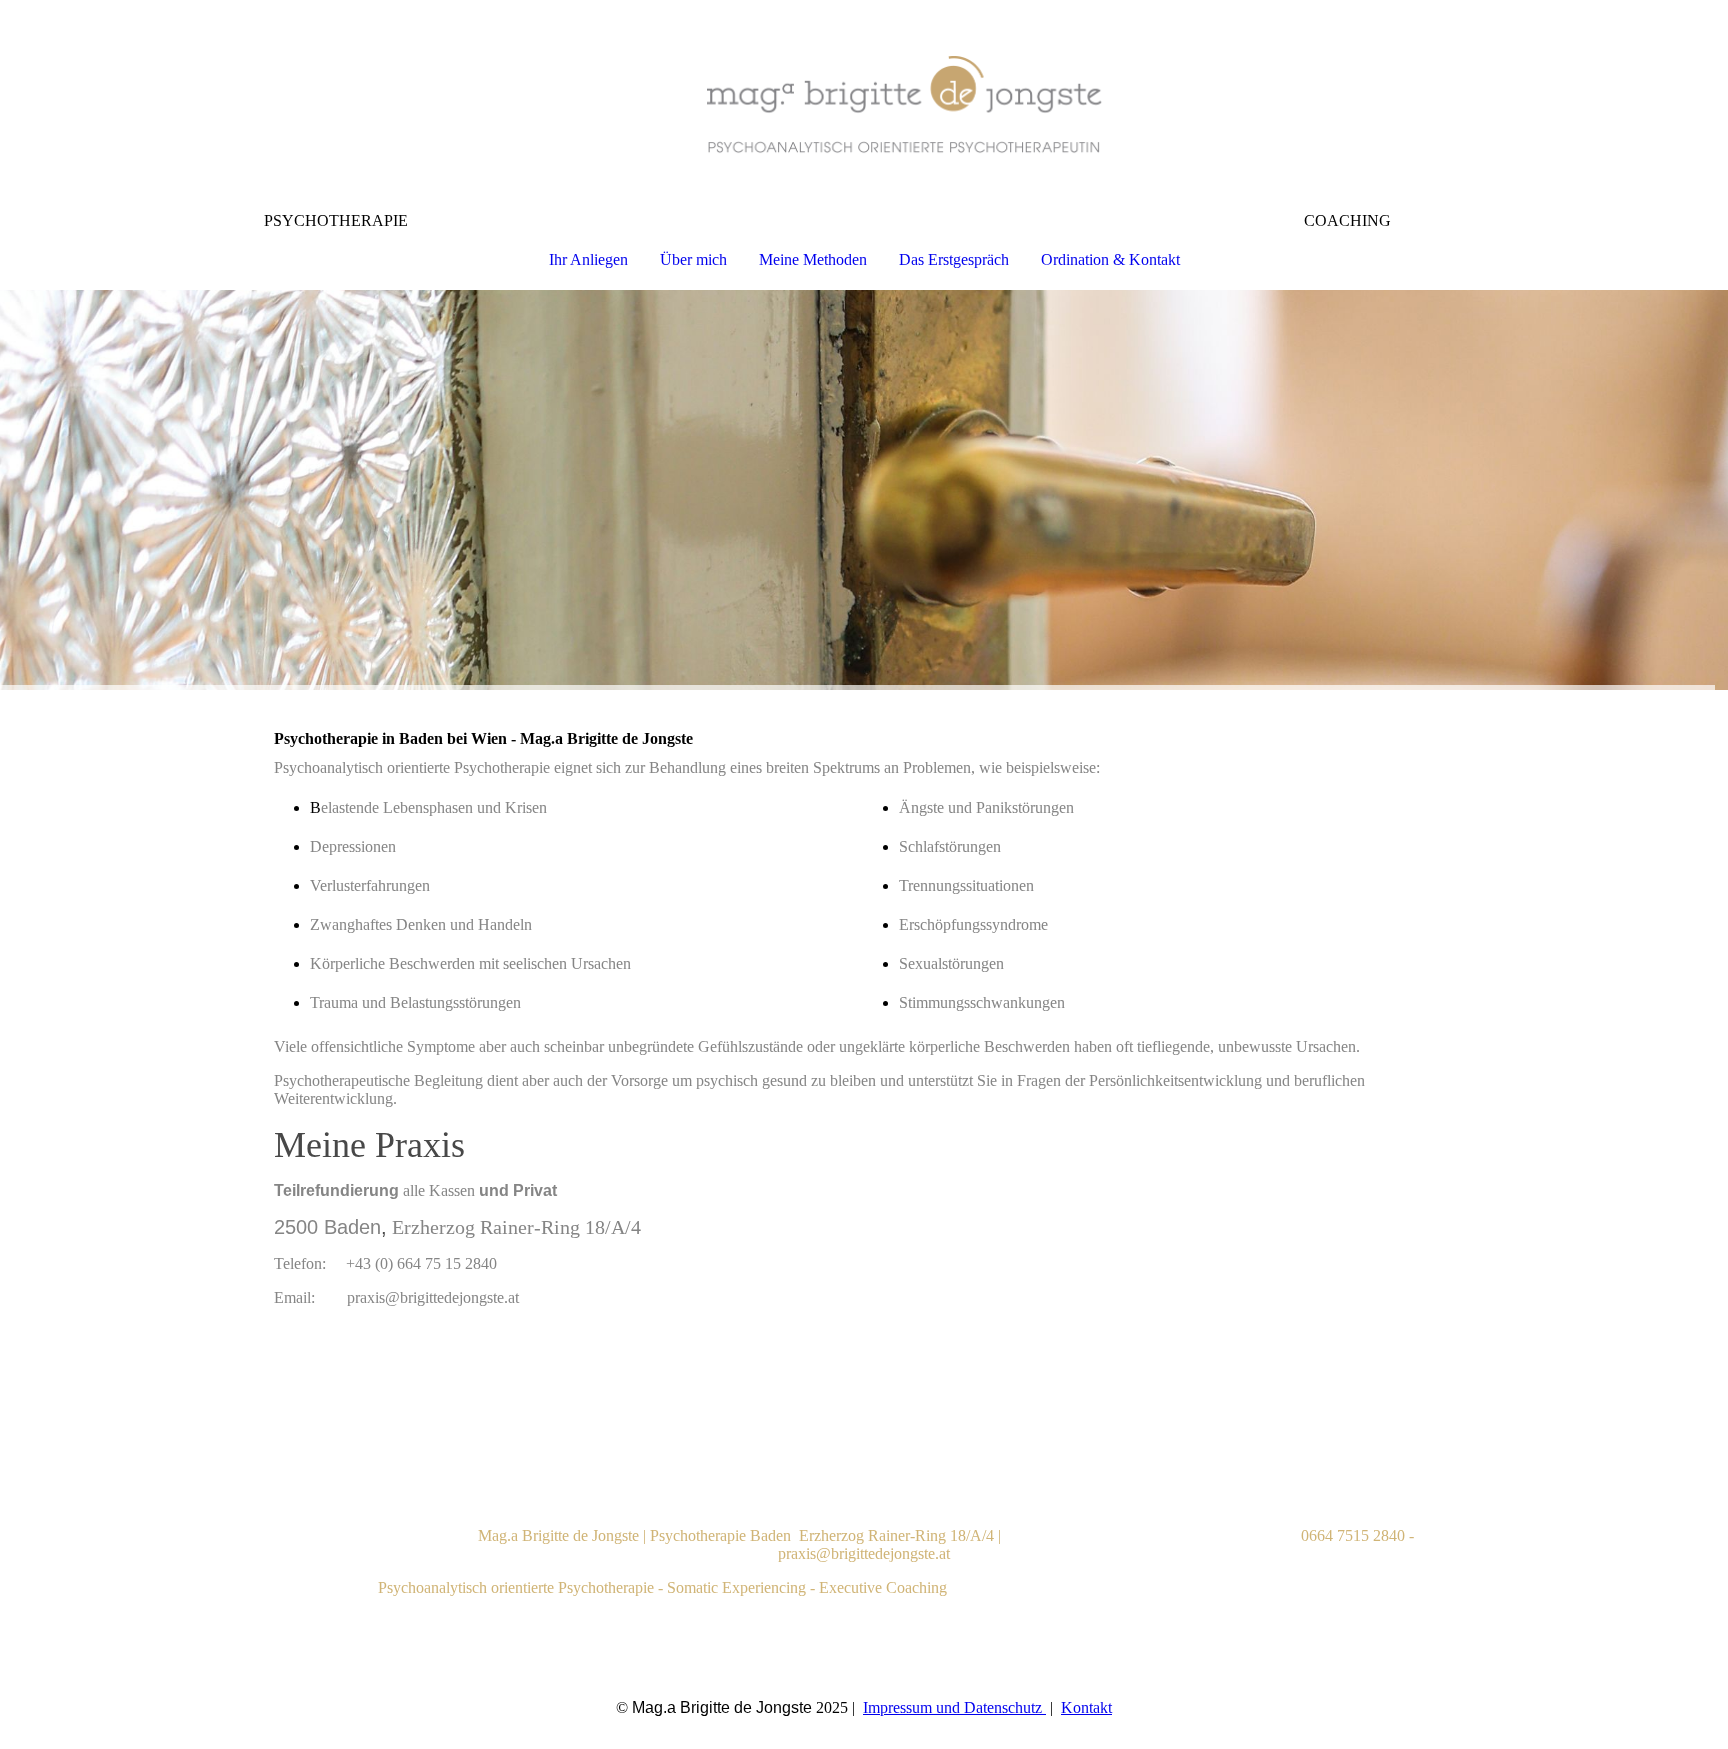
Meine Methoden (813, 259)
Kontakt (1086, 1707)
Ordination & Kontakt (1110, 259)
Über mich (693, 259)
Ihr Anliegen (588, 259)
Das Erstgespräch (954, 259)
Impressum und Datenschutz (954, 1707)
